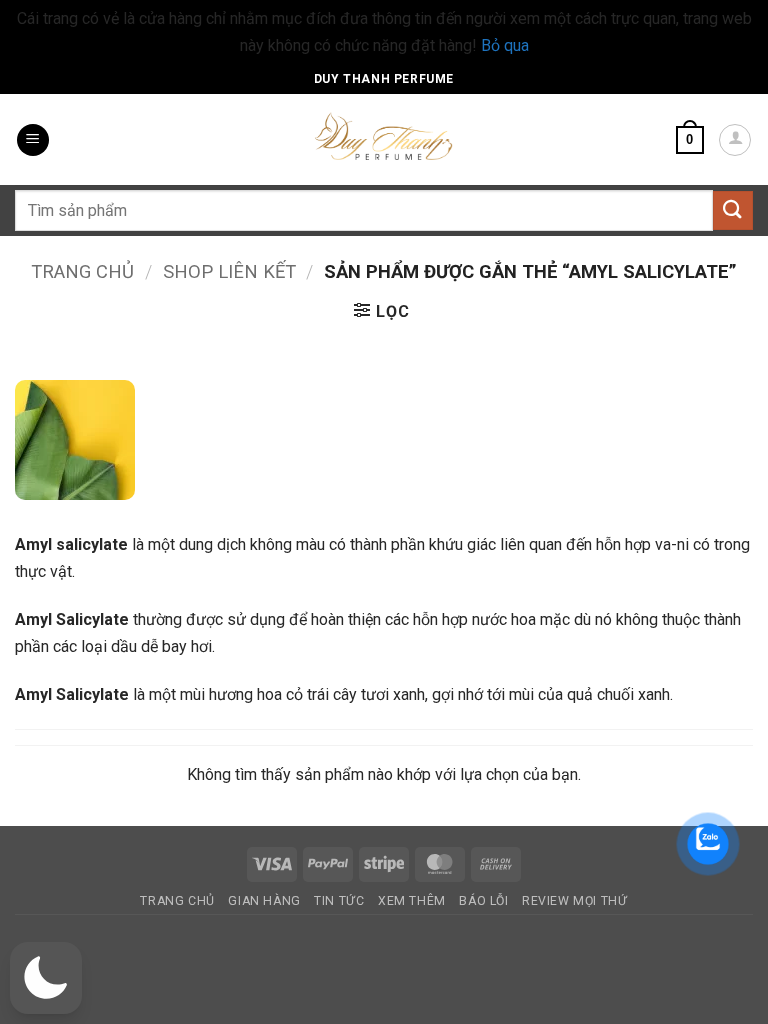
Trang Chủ (177, 901)
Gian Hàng (264, 901)
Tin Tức (339, 901)
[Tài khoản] (735, 140)
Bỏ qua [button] (505, 45)
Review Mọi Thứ (575, 901)
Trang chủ (82, 271)
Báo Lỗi (483, 901)
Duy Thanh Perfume (384, 79)
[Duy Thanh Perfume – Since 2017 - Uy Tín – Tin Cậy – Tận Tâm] (384, 135)
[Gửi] (733, 210)
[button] (33, 140)
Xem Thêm (412, 901)
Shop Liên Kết (229, 271)
